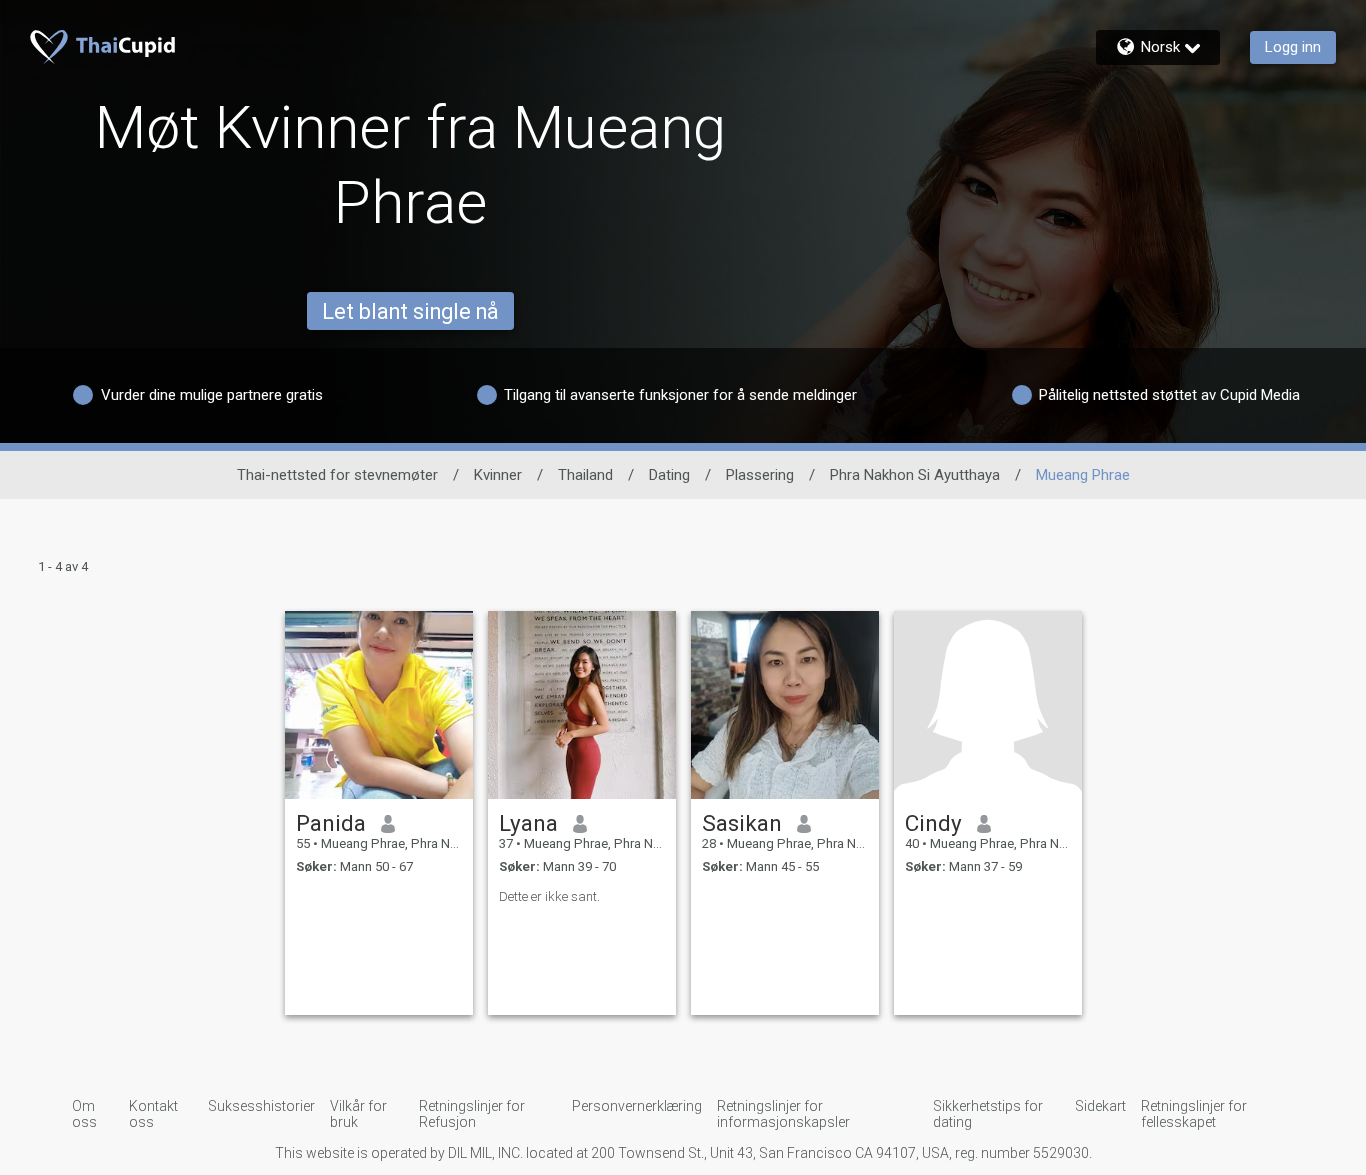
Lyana (528, 823)
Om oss (84, 1114)
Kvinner (498, 475)
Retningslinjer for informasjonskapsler (783, 1114)
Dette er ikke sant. (549, 896)
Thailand (585, 475)
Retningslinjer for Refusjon (472, 1114)
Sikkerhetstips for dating (988, 1114)
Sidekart (1100, 1106)
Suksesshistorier (261, 1106)
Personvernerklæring (637, 1106)
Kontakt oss (153, 1114)
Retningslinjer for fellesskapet (1194, 1114)
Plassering (760, 475)
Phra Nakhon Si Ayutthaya (915, 475)
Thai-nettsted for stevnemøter (337, 475)
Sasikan (742, 823)
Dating (669, 475)
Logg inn (1293, 47)
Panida (331, 823)
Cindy (933, 823)
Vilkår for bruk (358, 1114)
